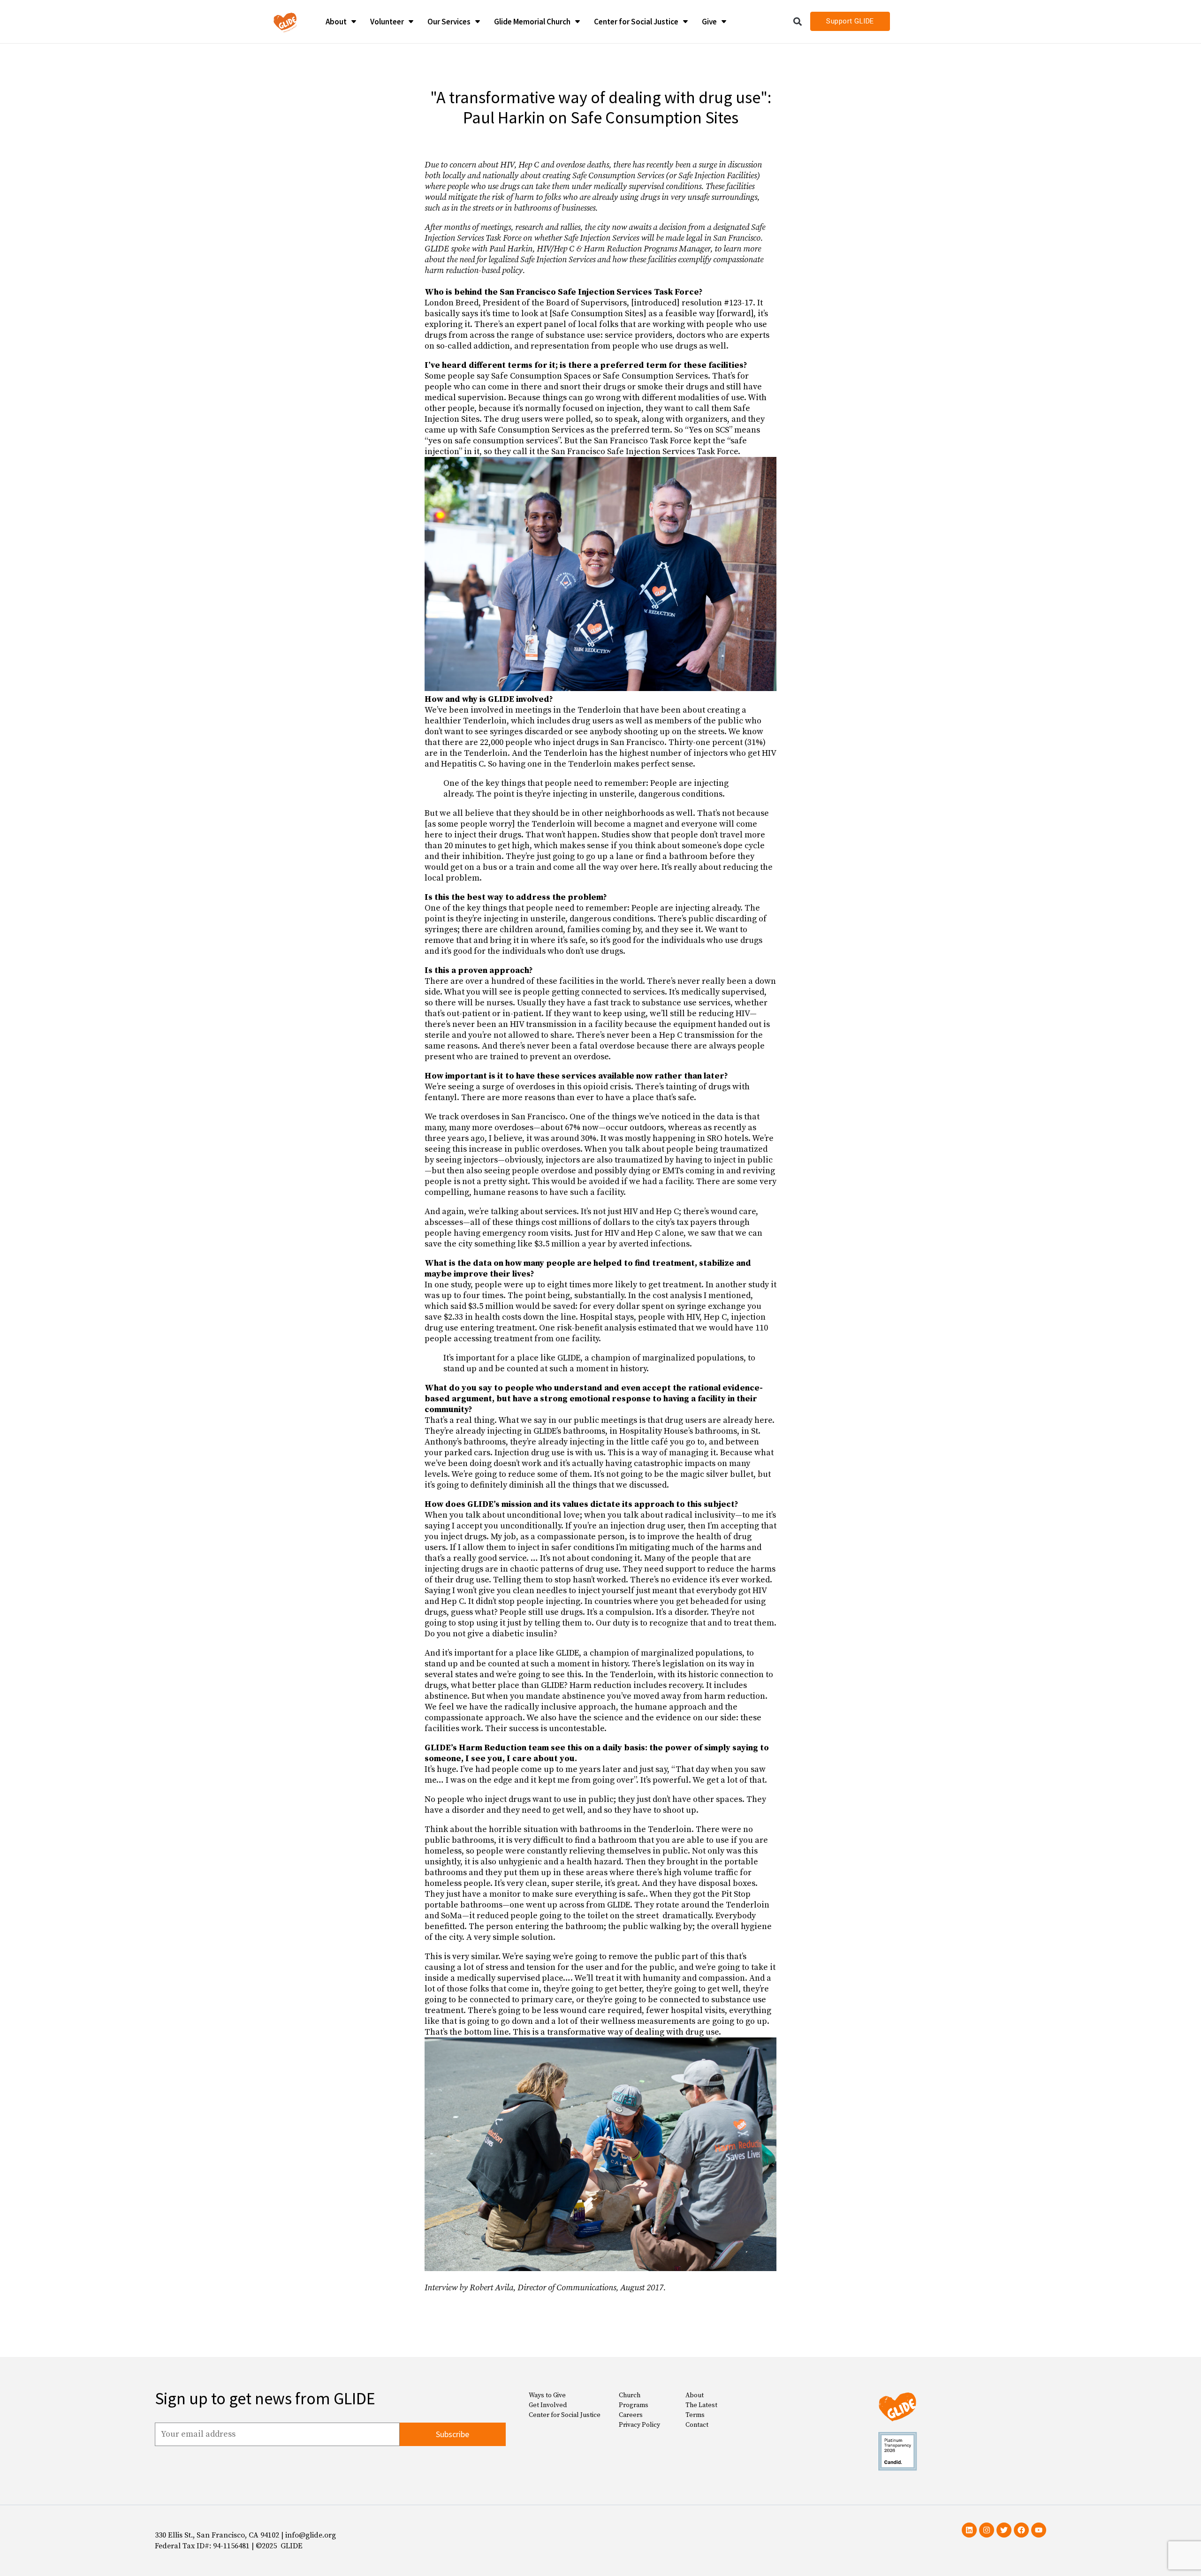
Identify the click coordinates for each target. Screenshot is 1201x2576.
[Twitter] (1004, 2530)
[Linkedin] (969, 2530)
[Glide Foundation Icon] (285, 22)
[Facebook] (1021, 2530)
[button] (798, 21)
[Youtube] (1039, 2530)
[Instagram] (987, 2530)
